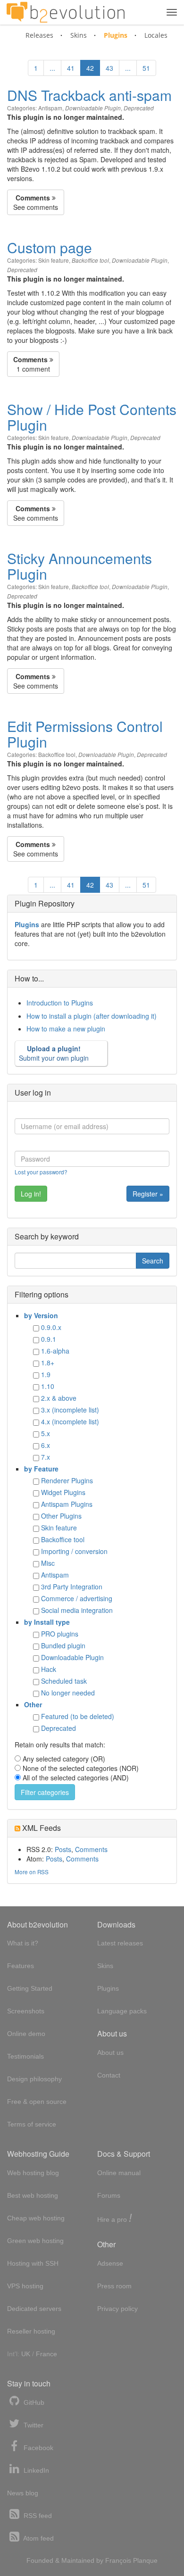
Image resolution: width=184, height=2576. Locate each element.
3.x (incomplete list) (70, 1410)
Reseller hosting (31, 2331)
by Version (41, 1315)
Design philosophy (34, 2079)
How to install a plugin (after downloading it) (92, 1016)
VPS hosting (25, 2286)
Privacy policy (117, 2309)
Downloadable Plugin (93, 108)
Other (33, 1704)
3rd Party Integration (72, 1587)
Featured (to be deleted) (78, 1716)
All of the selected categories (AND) (76, 1778)
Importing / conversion (74, 1551)
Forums (109, 2195)
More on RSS (32, 1872)
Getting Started (30, 1988)
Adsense (110, 2263)
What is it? (23, 1943)
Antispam (50, 108)
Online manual (119, 2173)
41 (71, 68)
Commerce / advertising (77, 1598)
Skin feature (54, 260)
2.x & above (59, 1398)
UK (26, 2354)
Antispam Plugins (67, 1504)
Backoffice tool (90, 260)
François (118, 2560)
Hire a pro (115, 2219)
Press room (114, 2286)
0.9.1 (49, 1339)
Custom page (50, 247)
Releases (39, 35)
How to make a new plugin (66, 1029)
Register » (148, 1194)
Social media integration (77, 1610)
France (46, 2354)
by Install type (47, 1622)
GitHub (33, 2402)
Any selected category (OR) (64, 1759)
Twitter (33, 2425)
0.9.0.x (51, 1327)
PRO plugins (60, 1634)
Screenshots (26, 2011)
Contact (109, 2075)
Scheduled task (64, 1681)
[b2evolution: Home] (66, 12)
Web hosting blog (33, 2173)
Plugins (116, 35)
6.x (46, 1445)
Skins (79, 35)
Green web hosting (35, 2241)
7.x (46, 1457)
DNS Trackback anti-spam (89, 95)
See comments (36, 202)
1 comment (32, 364)
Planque (145, 2560)
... (52, 68)
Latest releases (120, 1943)
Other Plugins (61, 1516)
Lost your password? (41, 1172)
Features (21, 1966)
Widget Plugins (63, 1492)
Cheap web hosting (36, 2218)
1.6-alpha (55, 1351)
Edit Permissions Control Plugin (85, 734)
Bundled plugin (63, 1645)
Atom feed (38, 2538)
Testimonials (25, 2056)
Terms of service (32, 2124)
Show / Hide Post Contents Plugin (92, 417)
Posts (63, 1849)
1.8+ (48, 1363)
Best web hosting (33, 2195)
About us (110, 2052)
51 (146, 68)
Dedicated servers (34, 2309)
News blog (23, 2493)
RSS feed (37, 2516)
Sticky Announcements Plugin (79, 566)
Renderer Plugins (67, 1480)
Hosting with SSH (33, 2263)
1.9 (46, 1374)
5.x (46, 1433)
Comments (91, 1849)
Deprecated (139, 108)
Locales (156, 35)
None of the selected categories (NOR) (81, 1768)
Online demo (26, 2034)
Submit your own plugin (54, 1053)
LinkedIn (35, 2470)
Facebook (38, 2448)
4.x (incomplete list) (70, 1421)
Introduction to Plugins (60, 1003)
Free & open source (37, 2102)
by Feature (41, 1469)
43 (109, 68)
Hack (49, 1669)
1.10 (48, 1386)
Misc (48, 1563)
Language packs (122, 2011)
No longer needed (68, 1693)
